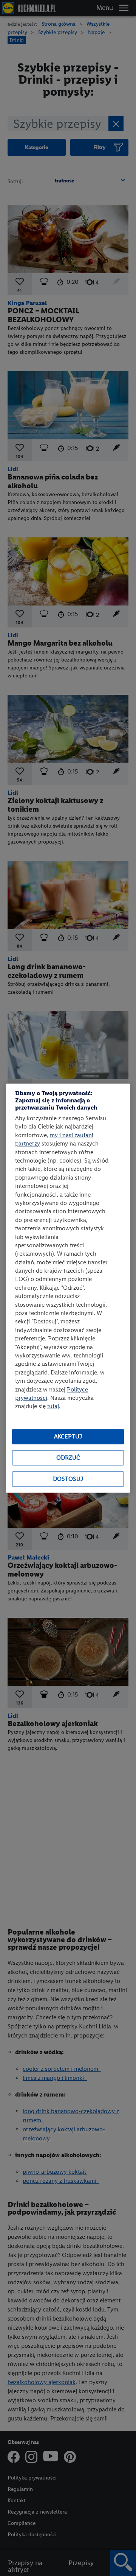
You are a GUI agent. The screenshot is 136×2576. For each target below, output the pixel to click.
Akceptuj (68, 1437)
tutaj (53, 1406)
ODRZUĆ (68, 1458)
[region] (68, 1288)
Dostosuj (68, 1479)
